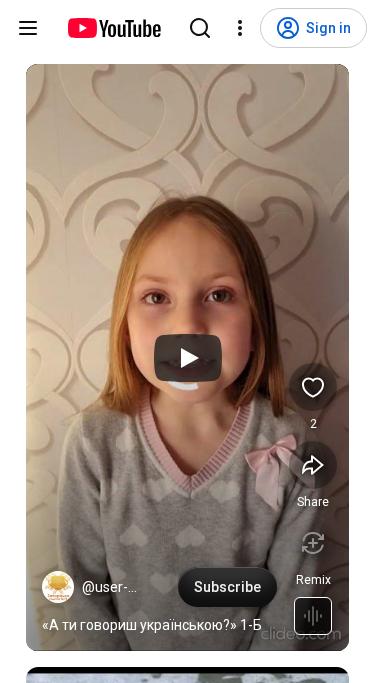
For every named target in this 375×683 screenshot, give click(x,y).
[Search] (200, 28)
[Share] (313, 465)
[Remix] (313, 543)
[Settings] (240, 28)
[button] (58, 587)
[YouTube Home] (113, 28)
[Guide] (28, 28)
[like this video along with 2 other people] (313, 387)
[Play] (188, 358)
